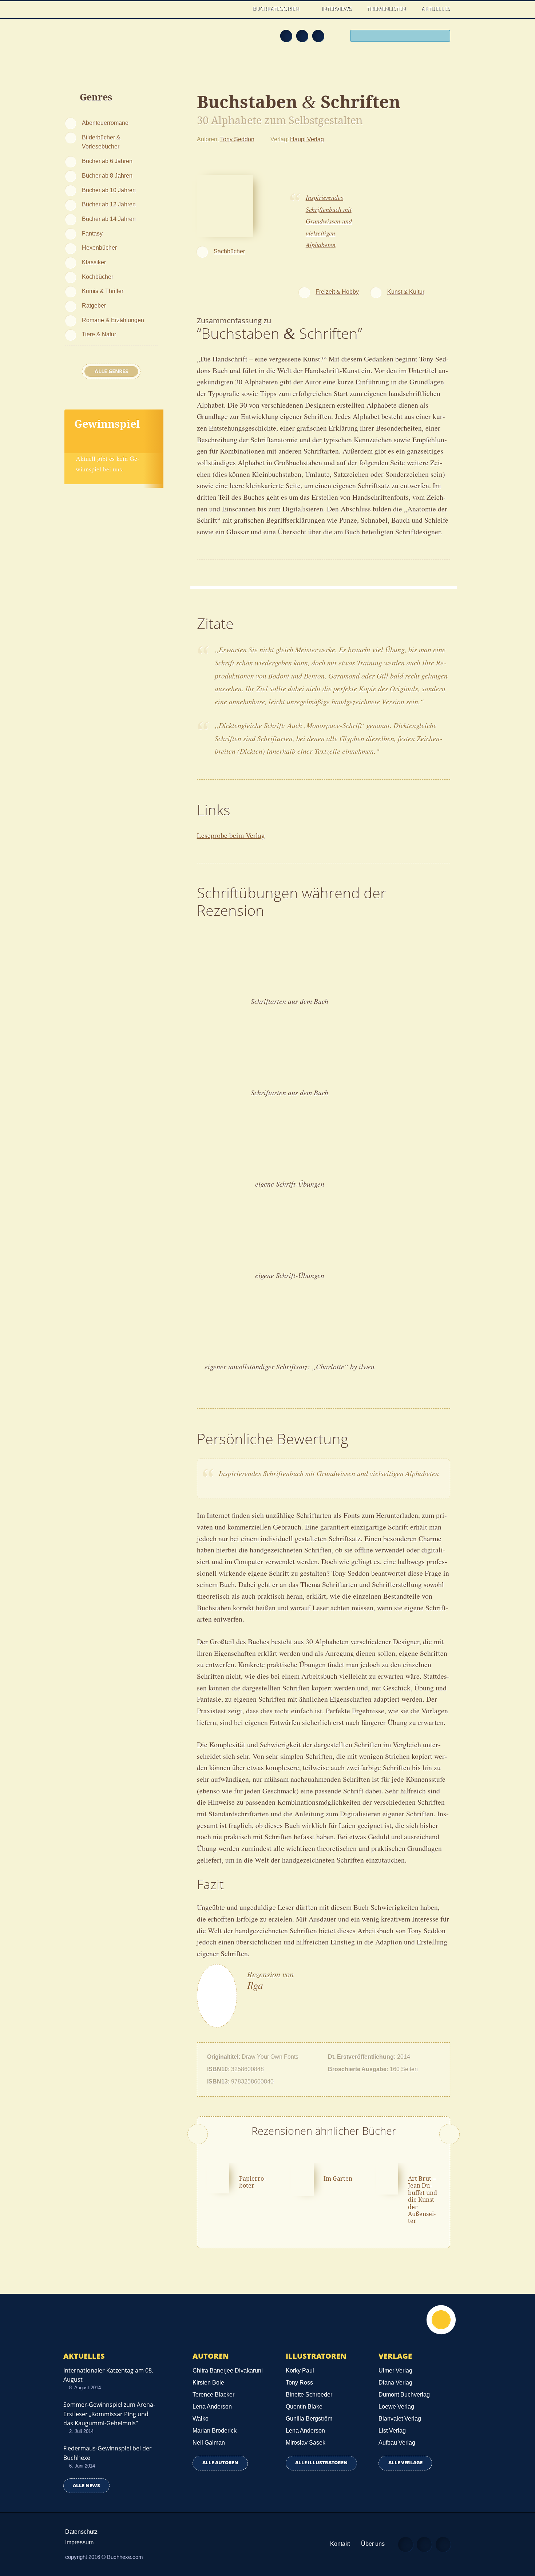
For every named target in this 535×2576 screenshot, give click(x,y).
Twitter (318, 36)
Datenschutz (81, 2532)
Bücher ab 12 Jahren (109, 204)
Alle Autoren (220, 2463)
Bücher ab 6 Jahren (107, 161)
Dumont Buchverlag (404, 2395)
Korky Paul (300, 2371)
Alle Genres (111, 371)
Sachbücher (229, 251)
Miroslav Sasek (306, 2443)
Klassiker (94, 262)
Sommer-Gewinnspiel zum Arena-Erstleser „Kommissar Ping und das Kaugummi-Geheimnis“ (109, 2414)
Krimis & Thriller (103, 291)
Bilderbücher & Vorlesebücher (101, 142)
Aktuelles (436, 9)
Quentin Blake (304, 2407)
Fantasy (92, 233)
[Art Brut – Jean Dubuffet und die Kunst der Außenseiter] (387, 2178)
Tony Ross (299, 2383)
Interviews (337, 9)
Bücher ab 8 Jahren (107, 175)
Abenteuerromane (105, 123)
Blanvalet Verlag (400, 2419)
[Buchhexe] (113, 41)
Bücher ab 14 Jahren (109, 219)
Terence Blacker (213, 2395)
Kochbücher (98, 277)
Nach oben (441, 2320)
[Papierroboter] (218, 2177)
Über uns (373, 2544)
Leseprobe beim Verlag (231, 835)
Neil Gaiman (209, 2443)
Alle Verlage (405, 2463)
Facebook (302, 36)
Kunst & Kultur (406, 292)
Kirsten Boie (208, 2383)
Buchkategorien (277, 9)
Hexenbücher (99, 248)
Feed (286, 36)
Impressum (79, 2542)
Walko (201, 2419)
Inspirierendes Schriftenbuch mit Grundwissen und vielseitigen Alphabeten (329, 221)
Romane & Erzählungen (113, 320)
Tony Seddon (237, 139)
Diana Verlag (395, 2383)
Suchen (442, 37)
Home (238, 9)
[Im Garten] (302, 2179)
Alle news (86, 2486)
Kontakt (340, 2544)
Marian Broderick (215, 2431)
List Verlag (392, 2431)
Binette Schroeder (309, 2395)
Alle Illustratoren (321, 2463)
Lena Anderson (212, 2407)
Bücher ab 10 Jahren (109, 190)
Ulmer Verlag (395, 2371)
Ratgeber (94, 305)
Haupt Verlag (307, 139)
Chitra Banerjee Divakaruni (228, 2371)
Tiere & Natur (99, 334)
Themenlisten (387, 9)
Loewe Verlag (396, 2407)
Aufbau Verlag (397, 2443)
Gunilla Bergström (309, 2419)
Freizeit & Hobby (337, 292)
